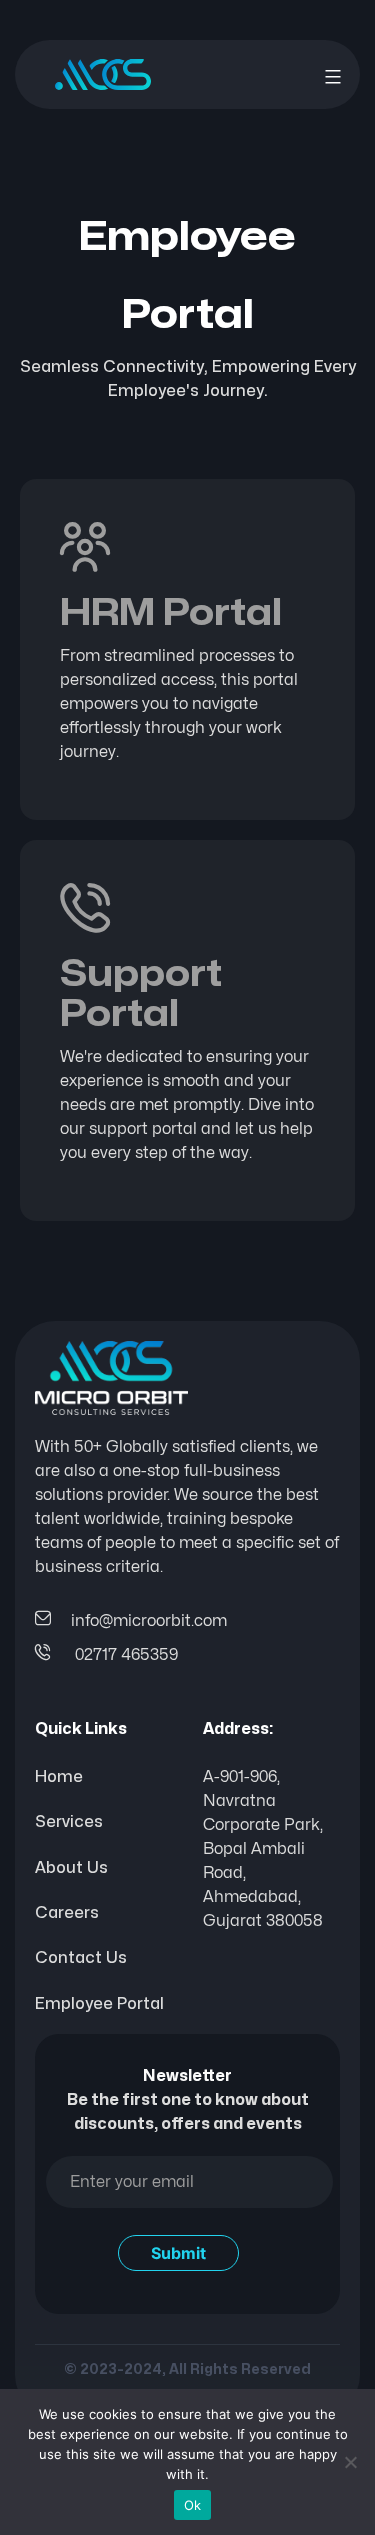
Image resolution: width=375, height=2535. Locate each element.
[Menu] (330, 77)
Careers (67, 1913)
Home (59, 1777)
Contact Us (81, 1958)
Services (69, 1822)
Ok (193, 2505)
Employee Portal (99, 2004)
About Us (71, 1868)
